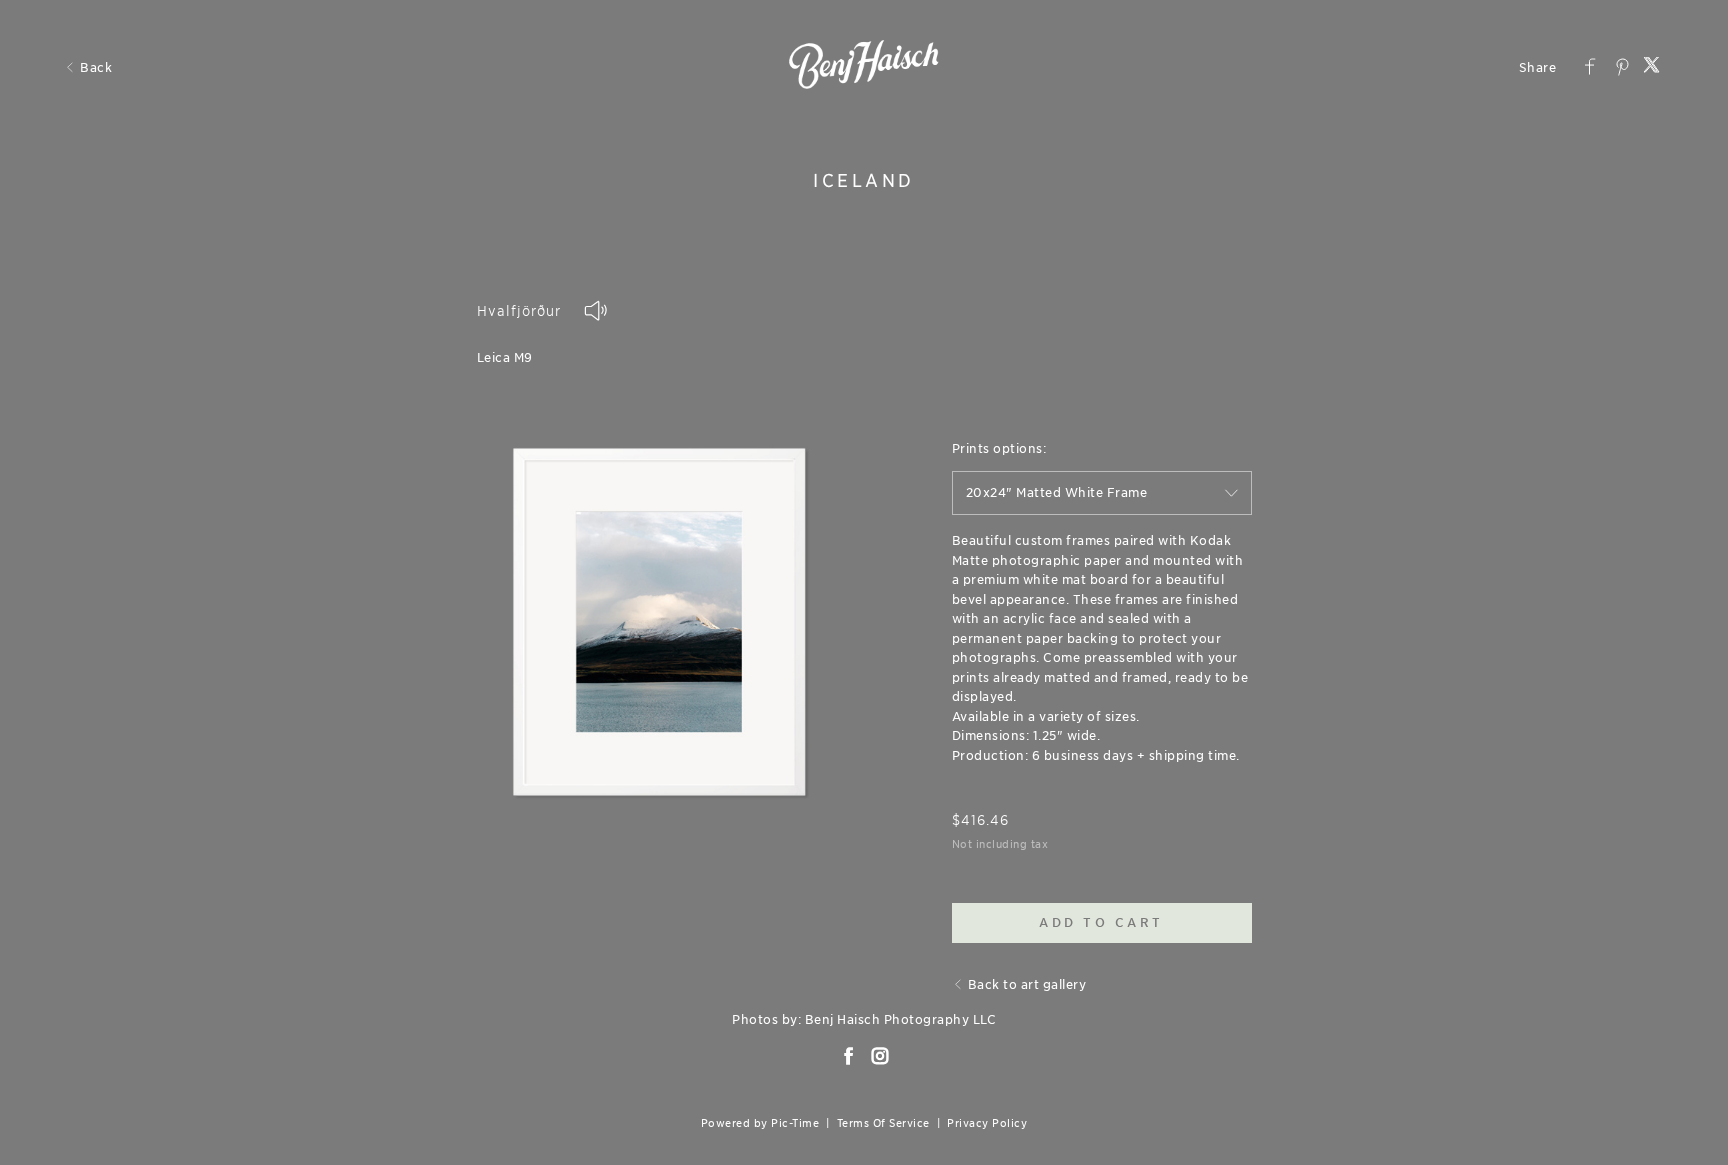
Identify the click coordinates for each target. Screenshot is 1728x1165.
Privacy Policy (987, 1123)
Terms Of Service (883, 1123)
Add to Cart (1101, 922)
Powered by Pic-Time (760, 1123)
